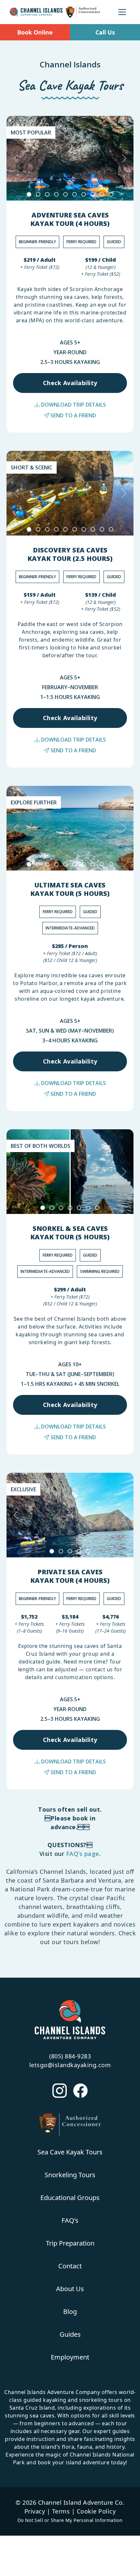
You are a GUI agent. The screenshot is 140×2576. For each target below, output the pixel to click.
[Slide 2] (38, 194)
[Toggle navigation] (122, 12)
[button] (16, 158)
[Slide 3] (47, 194)
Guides (70, 2334)
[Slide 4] (56, 194)
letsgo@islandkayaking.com (70, 2065)
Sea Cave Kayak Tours (70, 2152)
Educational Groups (70, 2198)
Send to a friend (73, 415)
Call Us (105, 32)
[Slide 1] (29, 194)
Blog (70, 2311)
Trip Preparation (70, 2243)
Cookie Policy (96, 2511)
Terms (61, 2511)
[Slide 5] (65, 194)
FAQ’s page (83, 1854)
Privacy (35, 2511)
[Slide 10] (111, 194)
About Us (70, 2289)
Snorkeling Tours (70, 2175)
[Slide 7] (84, 194)
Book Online (35, 32)
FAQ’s (70, 2220)
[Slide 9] (102, 194)
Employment (70, 2357)
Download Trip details (73, 405)
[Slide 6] (75, 194)
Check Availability (70, 383)
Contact (70, 2266)
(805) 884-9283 (70, 2056)
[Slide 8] (93, 194)
